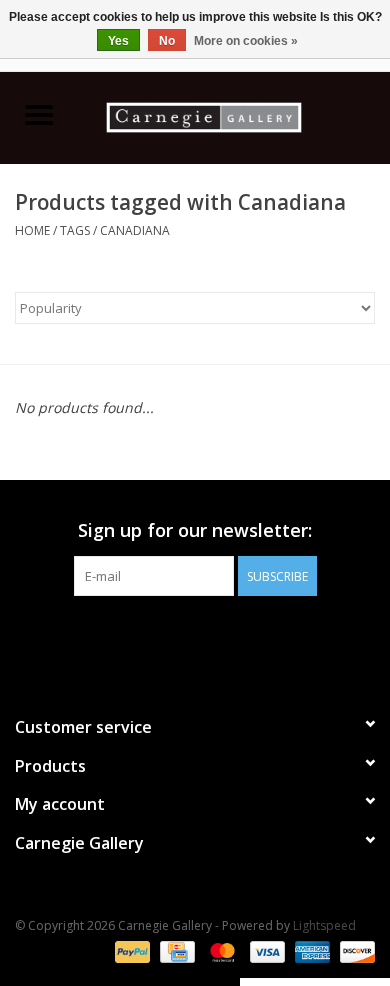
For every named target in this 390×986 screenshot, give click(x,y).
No (167, 41)
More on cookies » (246, 41)
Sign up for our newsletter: (195, 530)
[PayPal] (130, 950)
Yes (118, 41)
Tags (75, 230)
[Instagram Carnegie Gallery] (249, 637)
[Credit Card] (175, 950)
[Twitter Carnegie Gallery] (177, 637)
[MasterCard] (220, 950)
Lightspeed (324, 925)
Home (32, 230)
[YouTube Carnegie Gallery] (213, 637)
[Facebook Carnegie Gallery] (141, 637)
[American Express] (310, 950)
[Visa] (265, 950)
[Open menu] (39, 114)
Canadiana (135, 230)
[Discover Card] (354, 950)
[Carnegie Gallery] (234, 115)
